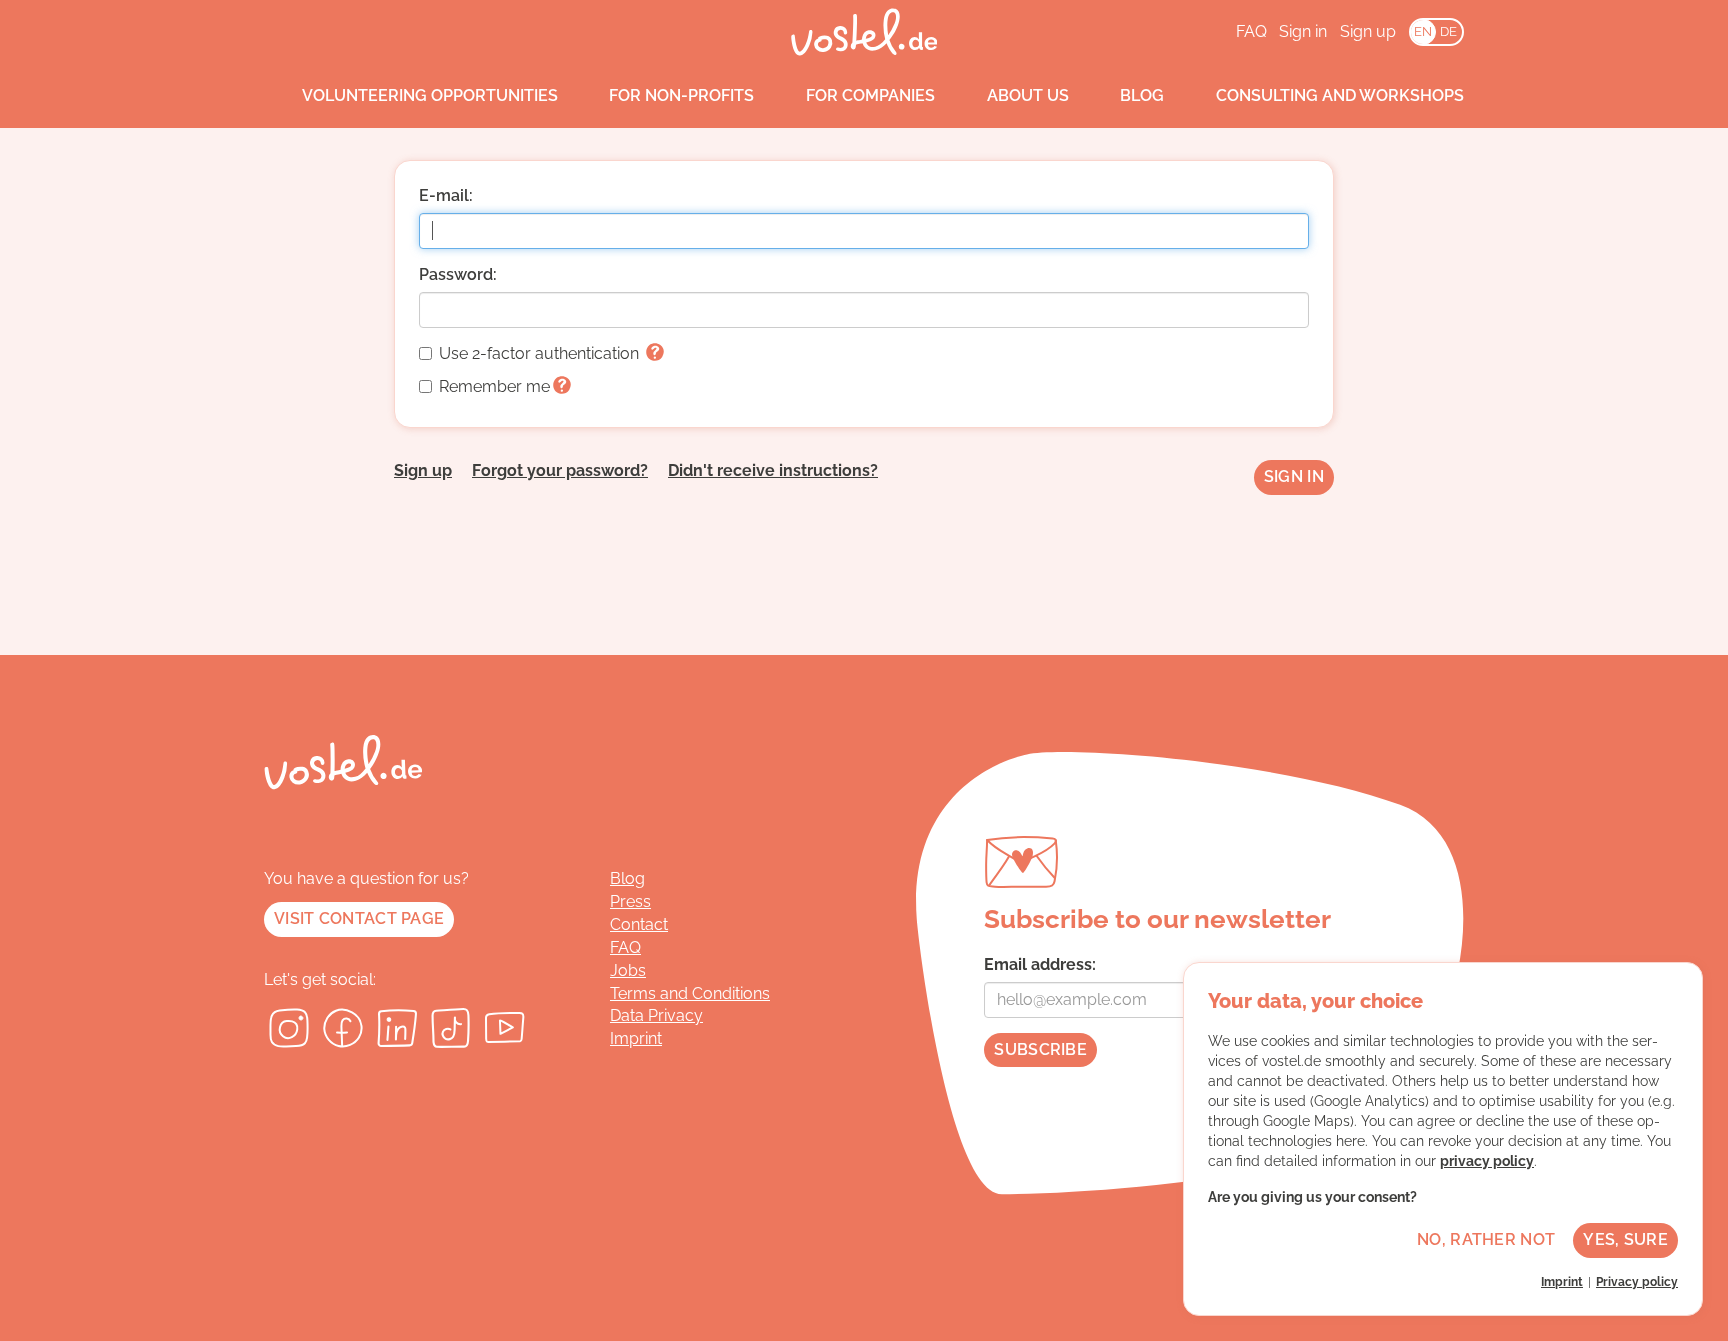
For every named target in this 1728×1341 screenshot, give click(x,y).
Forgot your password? (560, 470)
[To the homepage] (864, 32)
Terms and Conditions (690, 993)
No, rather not (1486, 1239)
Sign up (1368, 31)
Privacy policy (1637, 1282)
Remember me (494, 386)
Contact (639, 924)
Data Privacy (656, 1015)
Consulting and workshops (1340, 95)
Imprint (636, 1038)
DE (1448, 31)
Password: (458, 274)
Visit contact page (359, 918)
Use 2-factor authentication (541, 353)
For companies (870, 95)
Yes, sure (1625, 1239)
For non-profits (681, 95)
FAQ (1251, 31)
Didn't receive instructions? (773, 470)
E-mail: (446, 195)
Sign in (1303, 31)
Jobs (628, 970)
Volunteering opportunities (430, 95)
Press (630, 901)
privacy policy (1487, 1161)
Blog (1142, 95)
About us (1028, 95)
